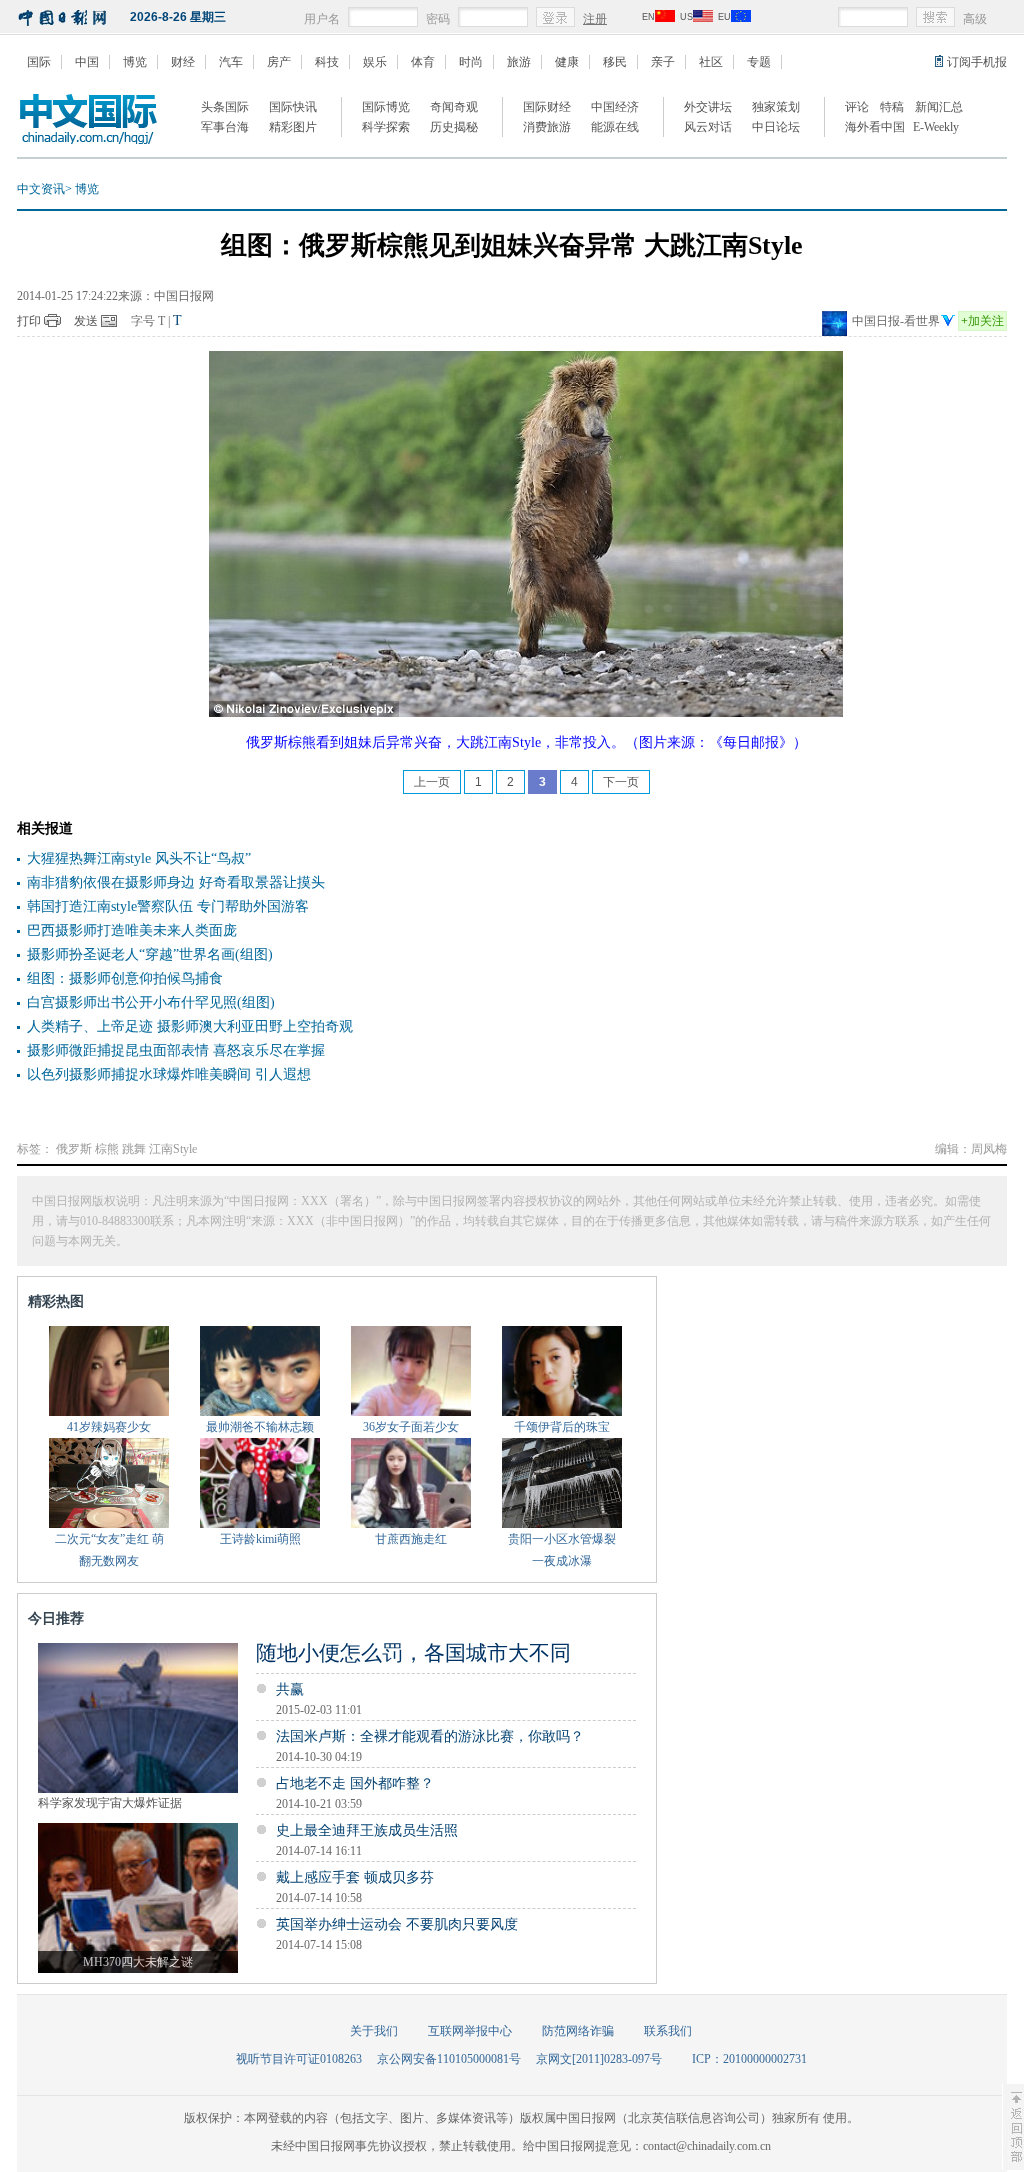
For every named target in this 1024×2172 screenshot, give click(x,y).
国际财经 (547, 107)
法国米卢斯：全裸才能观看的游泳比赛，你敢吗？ (430, 1736)
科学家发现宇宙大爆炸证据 (110, 1803)
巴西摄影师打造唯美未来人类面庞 (132, 930)
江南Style (173, 1149)
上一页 (432, 782)
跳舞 (134, 1149)
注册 (595, 19)
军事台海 (225, 127)
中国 (87, 62)
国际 (39, 62)
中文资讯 (41, 189)
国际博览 (386, 107)
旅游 (519, 62)
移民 (615, 62)
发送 (86, 321)
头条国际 (225, 107)
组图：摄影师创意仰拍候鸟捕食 (125, 978)
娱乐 (375, 62)
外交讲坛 (708, 107)
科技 (327, 62)
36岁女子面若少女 (411, 1427)
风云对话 (708, 127)
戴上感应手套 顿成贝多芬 (355, 1877)
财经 (183, 62)
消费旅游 (547, 127)
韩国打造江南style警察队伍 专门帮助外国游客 (168, 906)
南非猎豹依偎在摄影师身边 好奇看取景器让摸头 (176, 882)
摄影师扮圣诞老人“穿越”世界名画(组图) (150, 954)
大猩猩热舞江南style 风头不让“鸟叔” (139, 858)
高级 (975, 19)
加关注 (982, 321)
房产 (279, 62)
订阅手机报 (977, 62)
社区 (711, 62)
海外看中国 (875, 127)
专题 (759, 62)
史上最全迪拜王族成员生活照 (367, 1830)
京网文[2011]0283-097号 (599, 2059)
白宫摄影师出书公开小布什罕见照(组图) (151, 1002)
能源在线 (615, 127)
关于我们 (374, 2031)
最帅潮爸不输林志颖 (260, 1427)
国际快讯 (293, 107)
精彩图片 (293, 127)
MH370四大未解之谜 (138, 1962)
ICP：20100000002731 (749, 2059)
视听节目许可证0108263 (299, 2059)
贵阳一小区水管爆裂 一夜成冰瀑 (562, 1550)
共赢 (290, 1689)
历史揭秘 (454, 127)
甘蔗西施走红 (411, 1539)
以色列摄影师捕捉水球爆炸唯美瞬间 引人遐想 (169, 1074)
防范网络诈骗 (578, 2031)
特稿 (892, 107)
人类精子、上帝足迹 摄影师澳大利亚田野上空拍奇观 (190, 1026)
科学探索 (386, 127)
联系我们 (668, 2031)
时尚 (471, 62)
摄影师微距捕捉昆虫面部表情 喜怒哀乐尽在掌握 (176, 1050)
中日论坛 (776, 127)
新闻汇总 (939, 107)
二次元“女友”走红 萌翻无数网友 (109, 1550)
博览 (135, 62)
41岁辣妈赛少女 (109, 1427)
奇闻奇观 (454, 107)
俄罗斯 (74, 1149)
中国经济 (615, 107)
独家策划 (776, 107)
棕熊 (107, 1149)
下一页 (621, 782)
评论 (857, 107)
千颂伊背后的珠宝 (562, 1427)
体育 (423, 62)
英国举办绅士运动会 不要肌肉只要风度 (397, 1924)
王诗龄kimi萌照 (260, 1539)
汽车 (231, 62)
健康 (567, 62)
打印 (29, 321)
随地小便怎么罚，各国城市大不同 (413, 1653)
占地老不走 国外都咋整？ (355, 1783)
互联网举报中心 (470, 2031)
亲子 (663, 62)
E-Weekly (936, 127)
